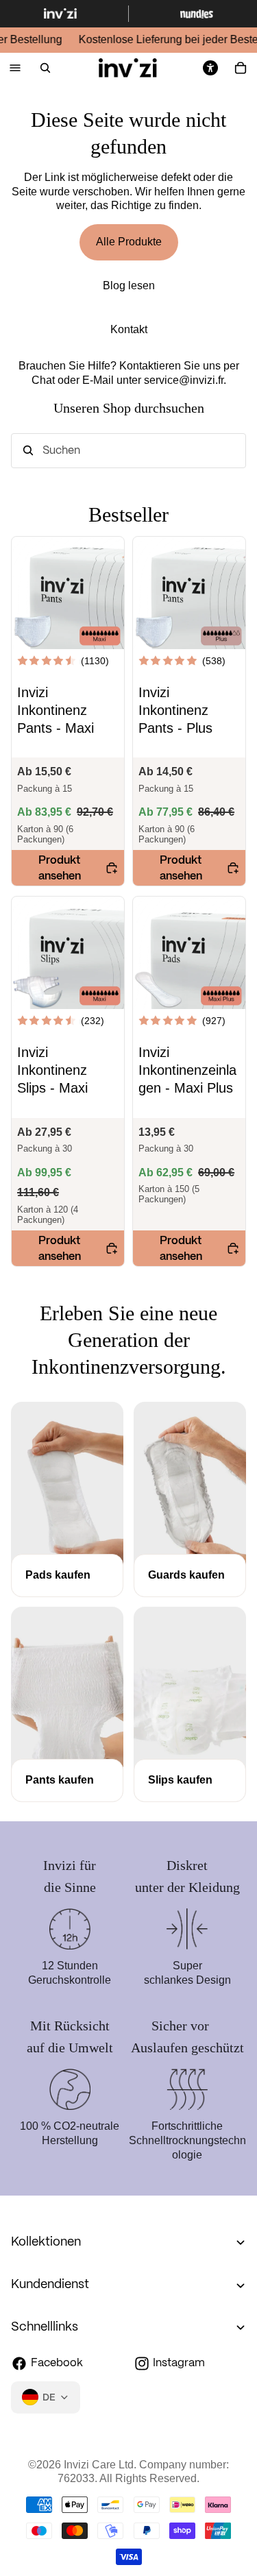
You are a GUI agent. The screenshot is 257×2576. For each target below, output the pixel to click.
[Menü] (15, 68)
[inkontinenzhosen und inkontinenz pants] (67, 1781)
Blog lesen (129, 285)
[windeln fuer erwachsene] (190, 1781)
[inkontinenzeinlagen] (190, 1576)
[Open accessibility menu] (210, 68)
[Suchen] (45, 68)
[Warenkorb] (241, 68)
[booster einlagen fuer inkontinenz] (67, 1576)
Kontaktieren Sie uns (170, 366)
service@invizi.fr (184, 380)
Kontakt (129, 329)
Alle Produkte (129, 242)
